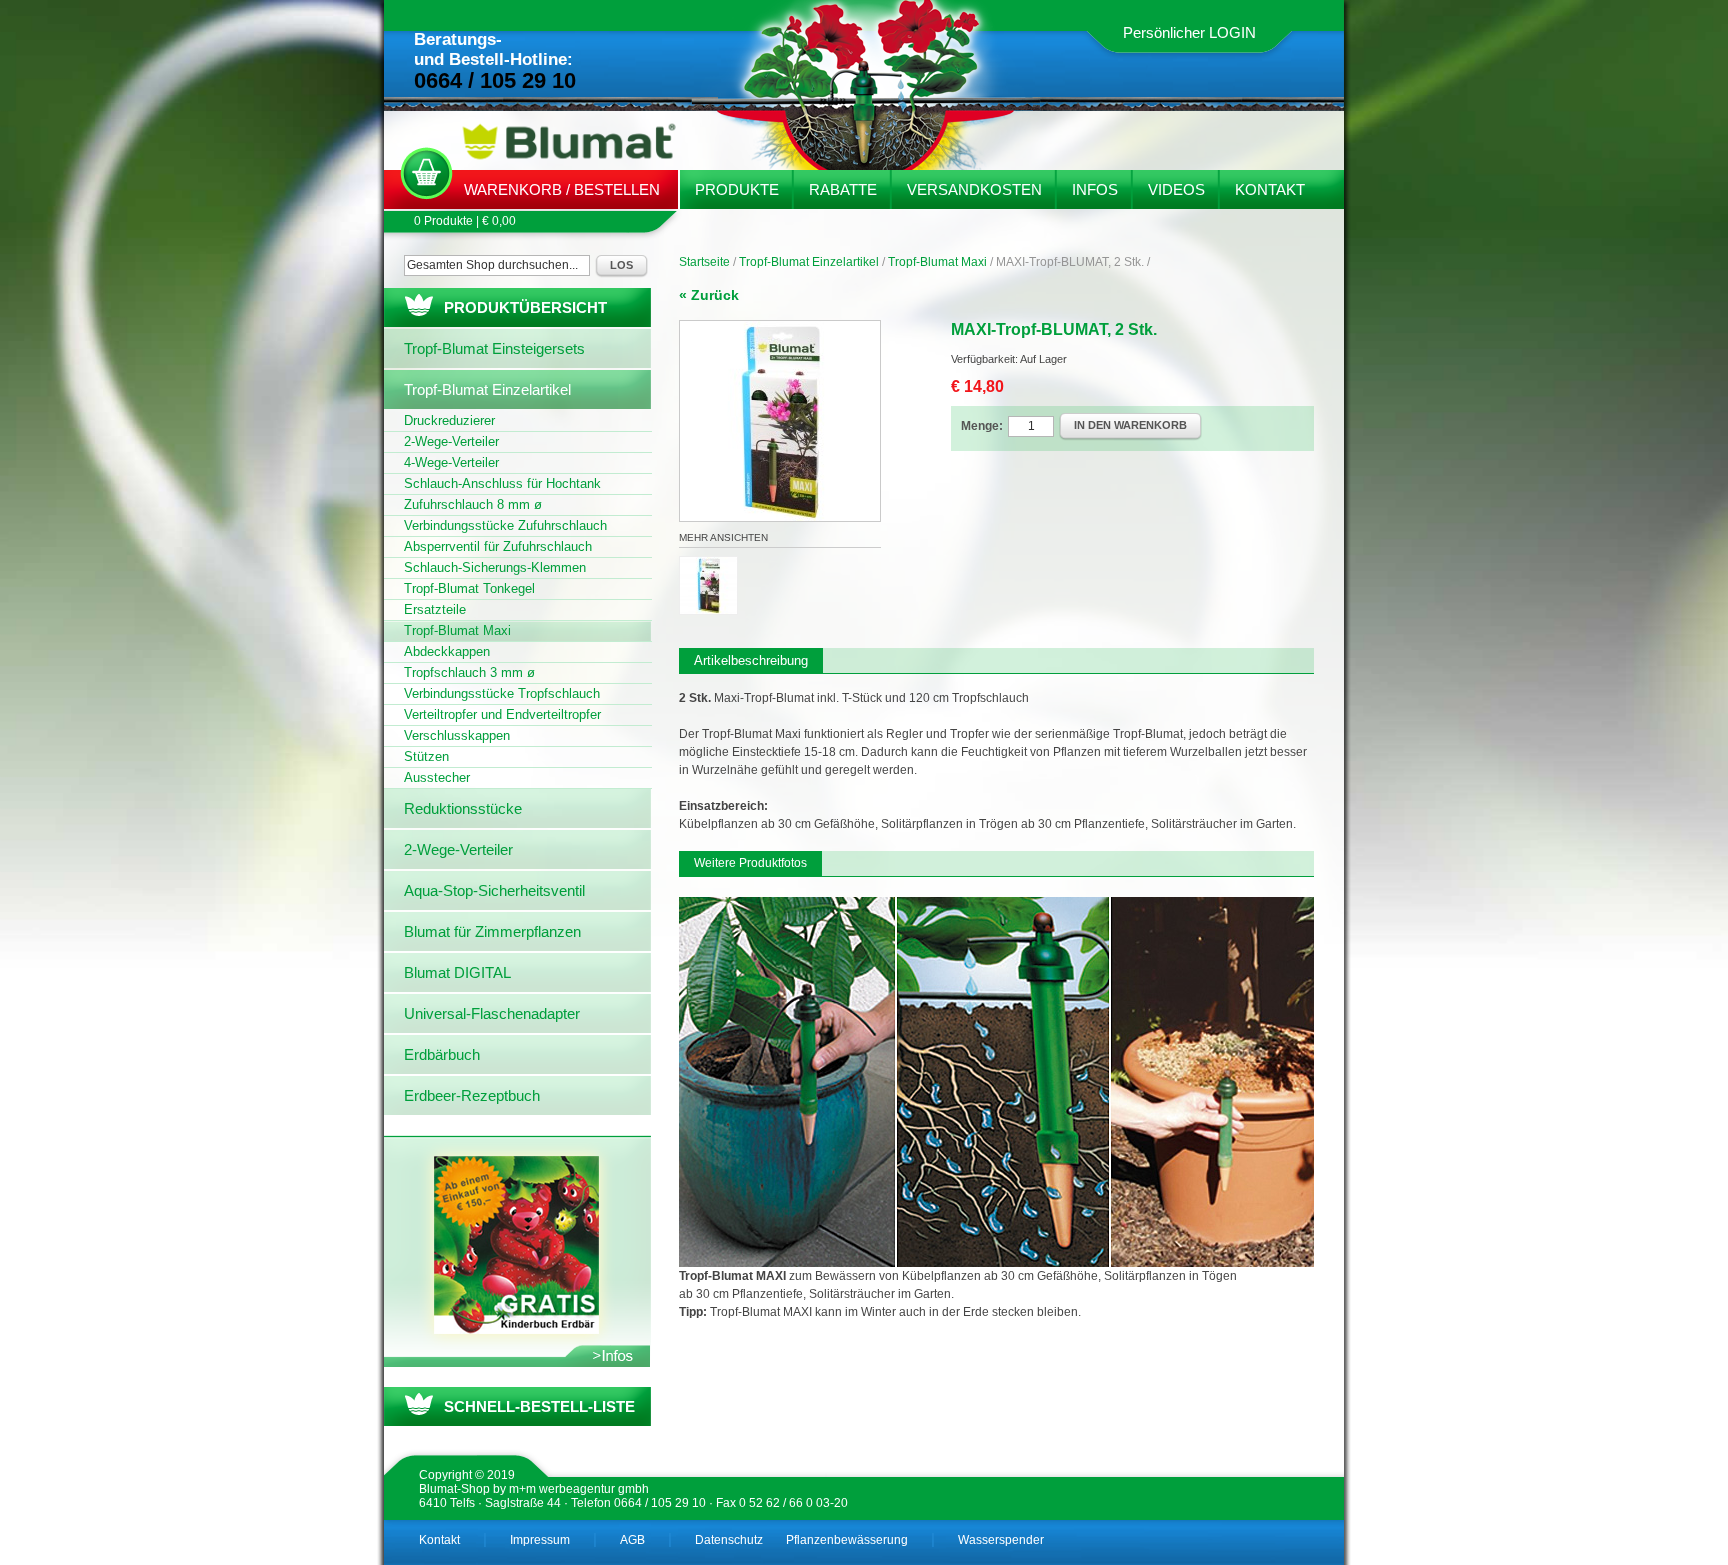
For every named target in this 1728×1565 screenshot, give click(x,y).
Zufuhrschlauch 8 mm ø (473, 504)
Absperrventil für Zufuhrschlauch (498, 546)
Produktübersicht (525, 307)
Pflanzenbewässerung (847, 1540)
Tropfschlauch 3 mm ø (469, 672)
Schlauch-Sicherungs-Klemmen (495, 567)
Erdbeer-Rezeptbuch (472, 1095)
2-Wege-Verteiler (451, 441)
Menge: (982, 426)
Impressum (540, 1540)
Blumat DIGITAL (457, 972)
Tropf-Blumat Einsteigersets (494, 348)
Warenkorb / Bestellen (562, 189)
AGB (632, 1540)
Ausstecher (437, 777)
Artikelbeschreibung (751, 660)
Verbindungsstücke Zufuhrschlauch (505, 525)
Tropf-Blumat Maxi (937, 262)
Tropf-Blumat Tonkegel (469, 588)
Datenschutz (729, 1540)
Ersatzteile (435, 609)
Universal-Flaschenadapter (492, 1013)
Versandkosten (974, 189)
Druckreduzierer (449, 420)
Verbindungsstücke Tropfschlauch (502, 693)
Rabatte (843, 189)
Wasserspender (1001, 1540)
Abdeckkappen (447, 651)
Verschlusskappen (457, 735)
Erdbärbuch (442, 1054)
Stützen (426, 756)
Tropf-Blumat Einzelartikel (809, 262)
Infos (1095, 189)
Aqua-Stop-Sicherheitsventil (494, 890)
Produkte (737, 189)
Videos (1176, 189)
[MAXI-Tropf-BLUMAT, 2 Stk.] (780, 330)
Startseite (704, 262)
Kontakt (1270, 189)
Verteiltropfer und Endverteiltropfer (502, 714)
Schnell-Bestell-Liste (539, 1406)
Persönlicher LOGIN (1189, 32)
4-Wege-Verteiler (451, 462)
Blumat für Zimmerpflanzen (492, 931)
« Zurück (709, 295)
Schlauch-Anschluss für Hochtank (502, 483)
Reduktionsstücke (463, 808)
